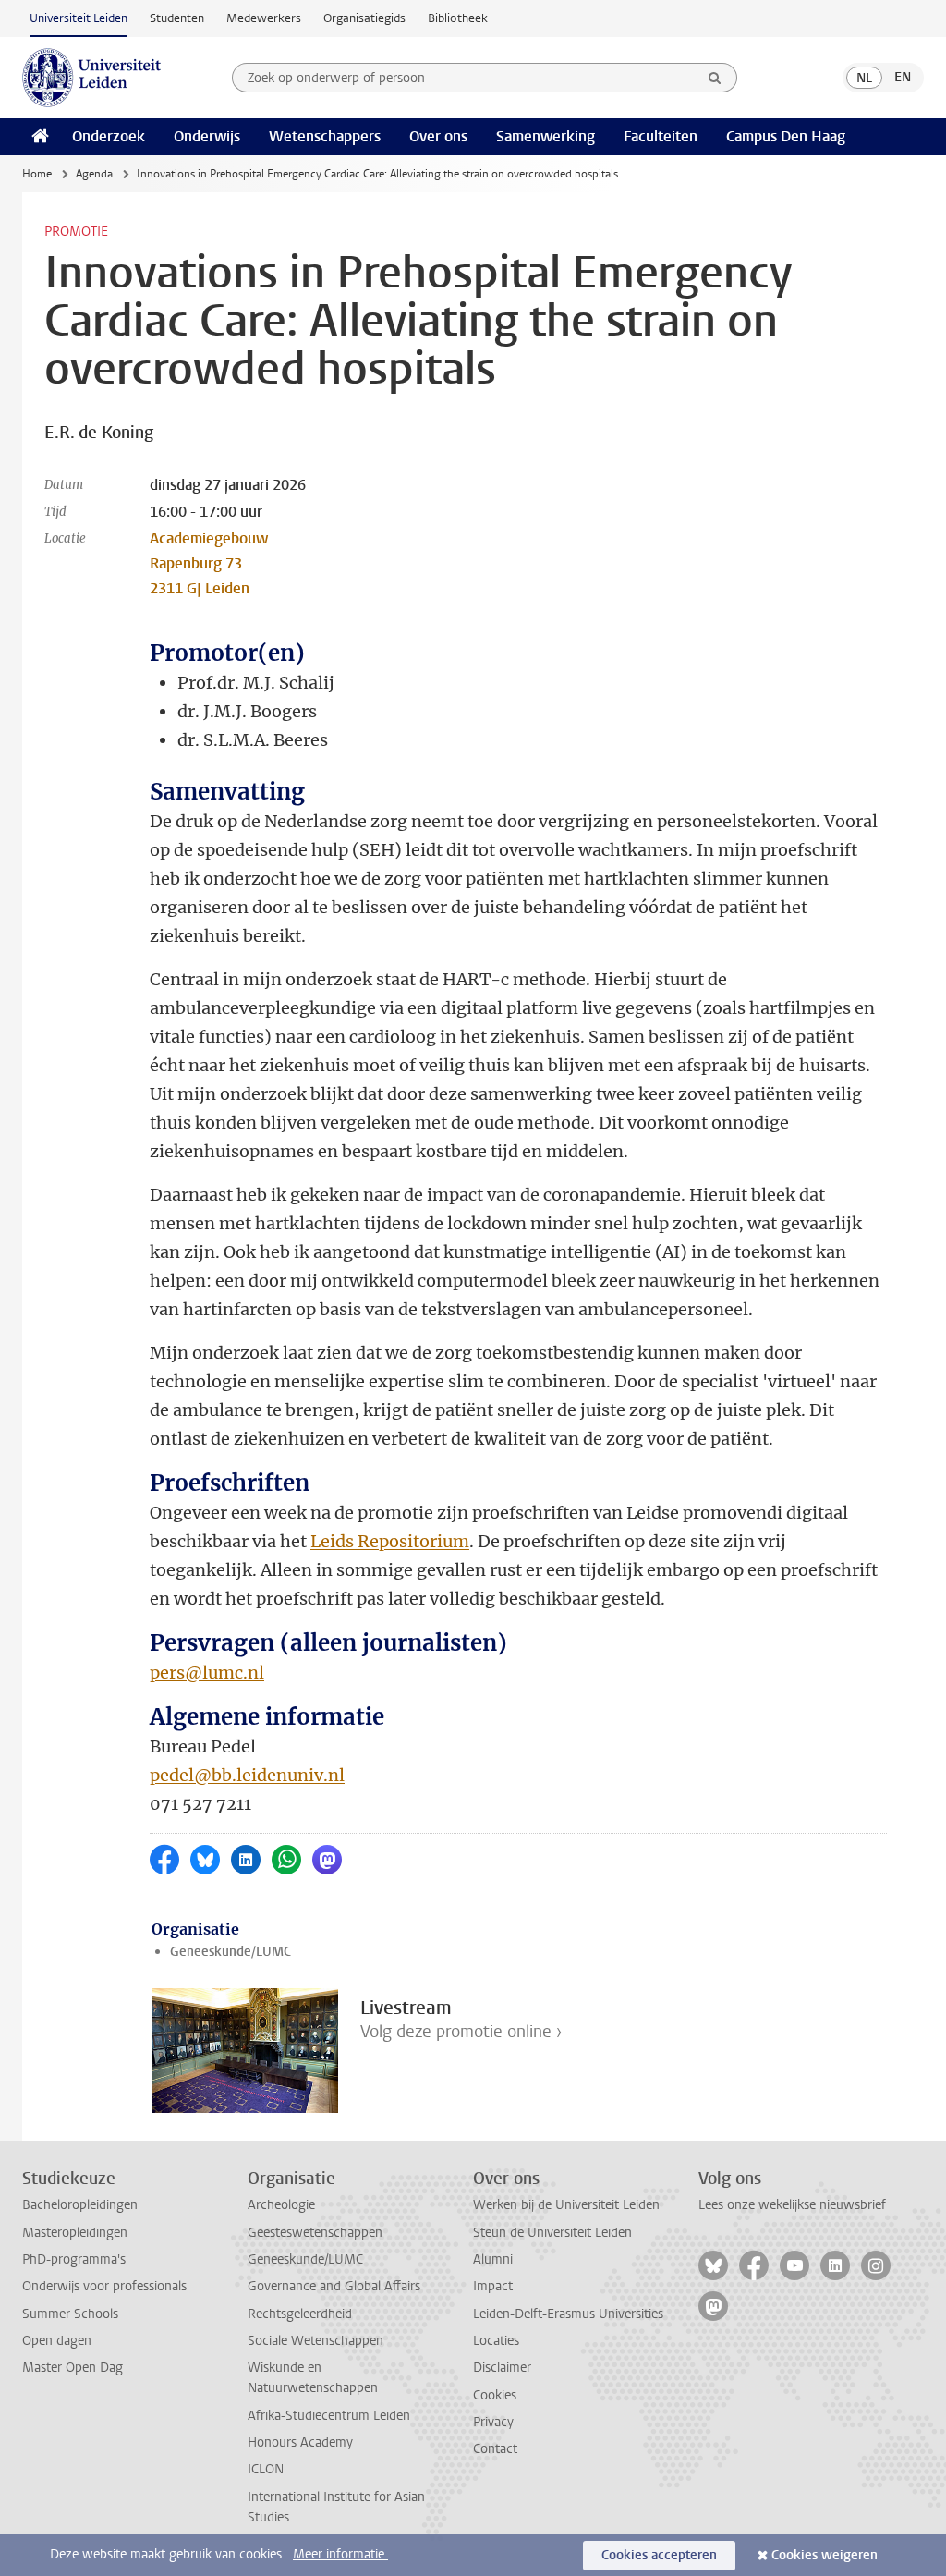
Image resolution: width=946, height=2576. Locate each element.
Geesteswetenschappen (315, 2233)
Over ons (438, 136)
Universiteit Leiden (79, 18)
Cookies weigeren (825, 2555)
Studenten (177, 18)
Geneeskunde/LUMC (230, 1952)
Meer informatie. (340, 2554)
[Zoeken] (715, 78)
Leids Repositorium (390, 1541)
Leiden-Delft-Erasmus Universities (568, 2314)
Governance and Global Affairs (334, 2286)
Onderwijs (207, 136)
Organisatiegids (364, 18)
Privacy (493, 2422)
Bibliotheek (458, 18)
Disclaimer (502, 2368)
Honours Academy (300, 2442)
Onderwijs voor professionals (104, 2286)
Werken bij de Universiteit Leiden (566, 2205)
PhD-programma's (74, 2259)
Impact (493, 2286)
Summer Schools (70, 2314)
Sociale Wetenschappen (315, 2341)
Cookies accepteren (659, 2555)
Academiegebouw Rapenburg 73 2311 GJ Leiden (209, 563)
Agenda (94, 174)
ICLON (266, 2469)
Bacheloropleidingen (80, 2205)
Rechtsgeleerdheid (300, 2314)
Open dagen (57, 2341)
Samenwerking (546, 136)
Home (37, 174)
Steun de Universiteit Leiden (552, 2233)
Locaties (496, 2341)
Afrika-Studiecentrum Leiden (329, 2416)
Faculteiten (661, 136)
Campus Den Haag (786, 136)
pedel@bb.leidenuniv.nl (247, 1775)
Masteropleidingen (75, 2233)
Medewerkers (264, 18)
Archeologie (281, 2205)
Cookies (495, 2395)
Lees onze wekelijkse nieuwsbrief (792, 2205)
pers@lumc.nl (207, 1673)
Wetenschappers (325, 136)
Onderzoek (109, 136)
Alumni (493, 2259)
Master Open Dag (73, 2368)
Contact (495, 2449)
